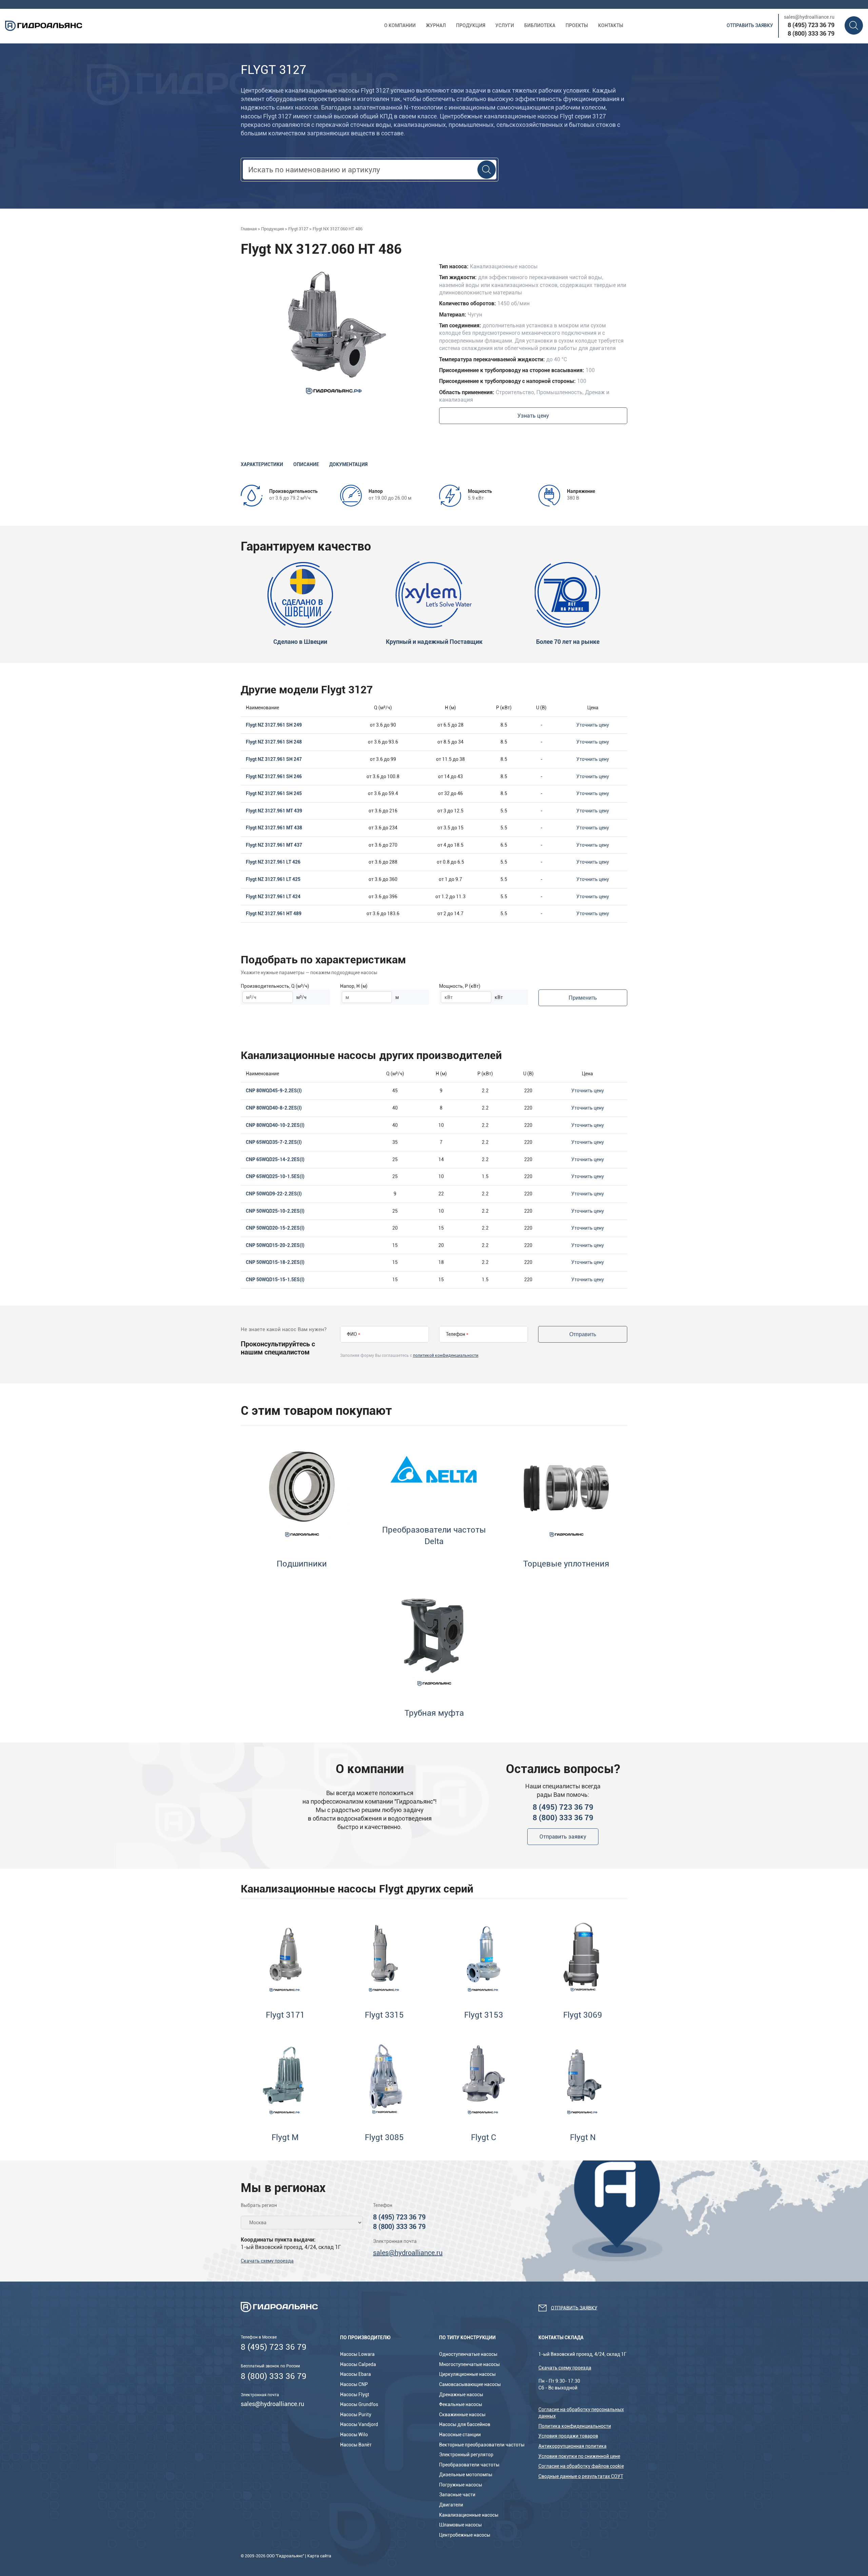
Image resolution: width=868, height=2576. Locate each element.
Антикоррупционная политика (573, 2446)
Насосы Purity (356, 2415)
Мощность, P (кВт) (460, 986)
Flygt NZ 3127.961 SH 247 (274, 759)
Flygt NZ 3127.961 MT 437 (274, 845)
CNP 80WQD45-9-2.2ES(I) (274, 1091)
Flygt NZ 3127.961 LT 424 (273, 897)
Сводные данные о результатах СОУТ (581, 2476)
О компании (400, 25)
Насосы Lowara (357, 2354)
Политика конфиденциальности (575, 2426)
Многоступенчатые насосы (469, 2364)
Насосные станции (460, 2435)
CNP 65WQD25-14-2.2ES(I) (275, 1159)
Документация (348, 464)
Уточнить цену (593, 725)
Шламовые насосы (460, 2525)
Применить (583, 998)
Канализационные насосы (469, 2515)
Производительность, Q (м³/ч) (275, 986)
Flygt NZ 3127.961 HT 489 (274, 914)
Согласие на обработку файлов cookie (581, 2466)
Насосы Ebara (356, 2374)
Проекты (577, 25)
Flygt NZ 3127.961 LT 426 (273, 862)
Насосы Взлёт (356, 2445)
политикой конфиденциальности (446, 1356)
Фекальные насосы (461, 2404)
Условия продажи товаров (568, 2436)
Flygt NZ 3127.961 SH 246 (274, 776)
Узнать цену (533, 416)
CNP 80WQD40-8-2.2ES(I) (274, 1108)
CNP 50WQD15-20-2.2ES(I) (275, 1245)
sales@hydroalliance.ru (809, 17)
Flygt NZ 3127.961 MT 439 (274, 811)
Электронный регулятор (466, 2455)
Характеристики (262, 464)
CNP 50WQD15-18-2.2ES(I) (275, 1262)
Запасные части (457, 2495)
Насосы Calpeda (358, 2364)
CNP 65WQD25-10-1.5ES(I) (275, 1176)
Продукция (471, 25)
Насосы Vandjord (359, 2424)
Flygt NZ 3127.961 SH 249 (274, 725)
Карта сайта (319, 2556)
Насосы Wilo (354, 2435)
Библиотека (540, 25)
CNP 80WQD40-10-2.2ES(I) (275, 1125)
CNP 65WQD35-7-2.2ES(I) (274, 1142)
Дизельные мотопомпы (466, 2475)
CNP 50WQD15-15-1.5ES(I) (275, 1280)
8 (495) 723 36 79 (811, 25)
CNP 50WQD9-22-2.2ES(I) (274, 1194)
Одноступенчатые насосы (468, 2354)
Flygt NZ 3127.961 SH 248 (274, 742)
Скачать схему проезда (267, 2261)
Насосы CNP (354, 2384)
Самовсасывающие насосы (470, 2384)
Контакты (611, 25)
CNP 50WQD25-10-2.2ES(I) (275, 1211)
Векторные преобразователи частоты (482, 2445)
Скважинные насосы (462, 2415)
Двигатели (451, 2505)
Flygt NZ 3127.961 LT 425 (273, 879)
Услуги (505, 25)
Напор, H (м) (354, 986)
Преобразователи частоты (469, 2465)
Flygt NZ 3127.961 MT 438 (274, 828)
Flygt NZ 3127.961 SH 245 (274, 793)
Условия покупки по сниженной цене (579, 2456)
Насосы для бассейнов (465, 2424)
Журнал (436, 25)
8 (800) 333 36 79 (811, 33)
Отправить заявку (750, 25)
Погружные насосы (461, 2485)
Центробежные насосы (465, 2535)
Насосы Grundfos (359, 2404)
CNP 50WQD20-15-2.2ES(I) (275, 1228)
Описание (306, 464)
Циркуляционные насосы (467, 2374)
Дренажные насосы (461, 2395)
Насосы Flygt (355, 2395)
